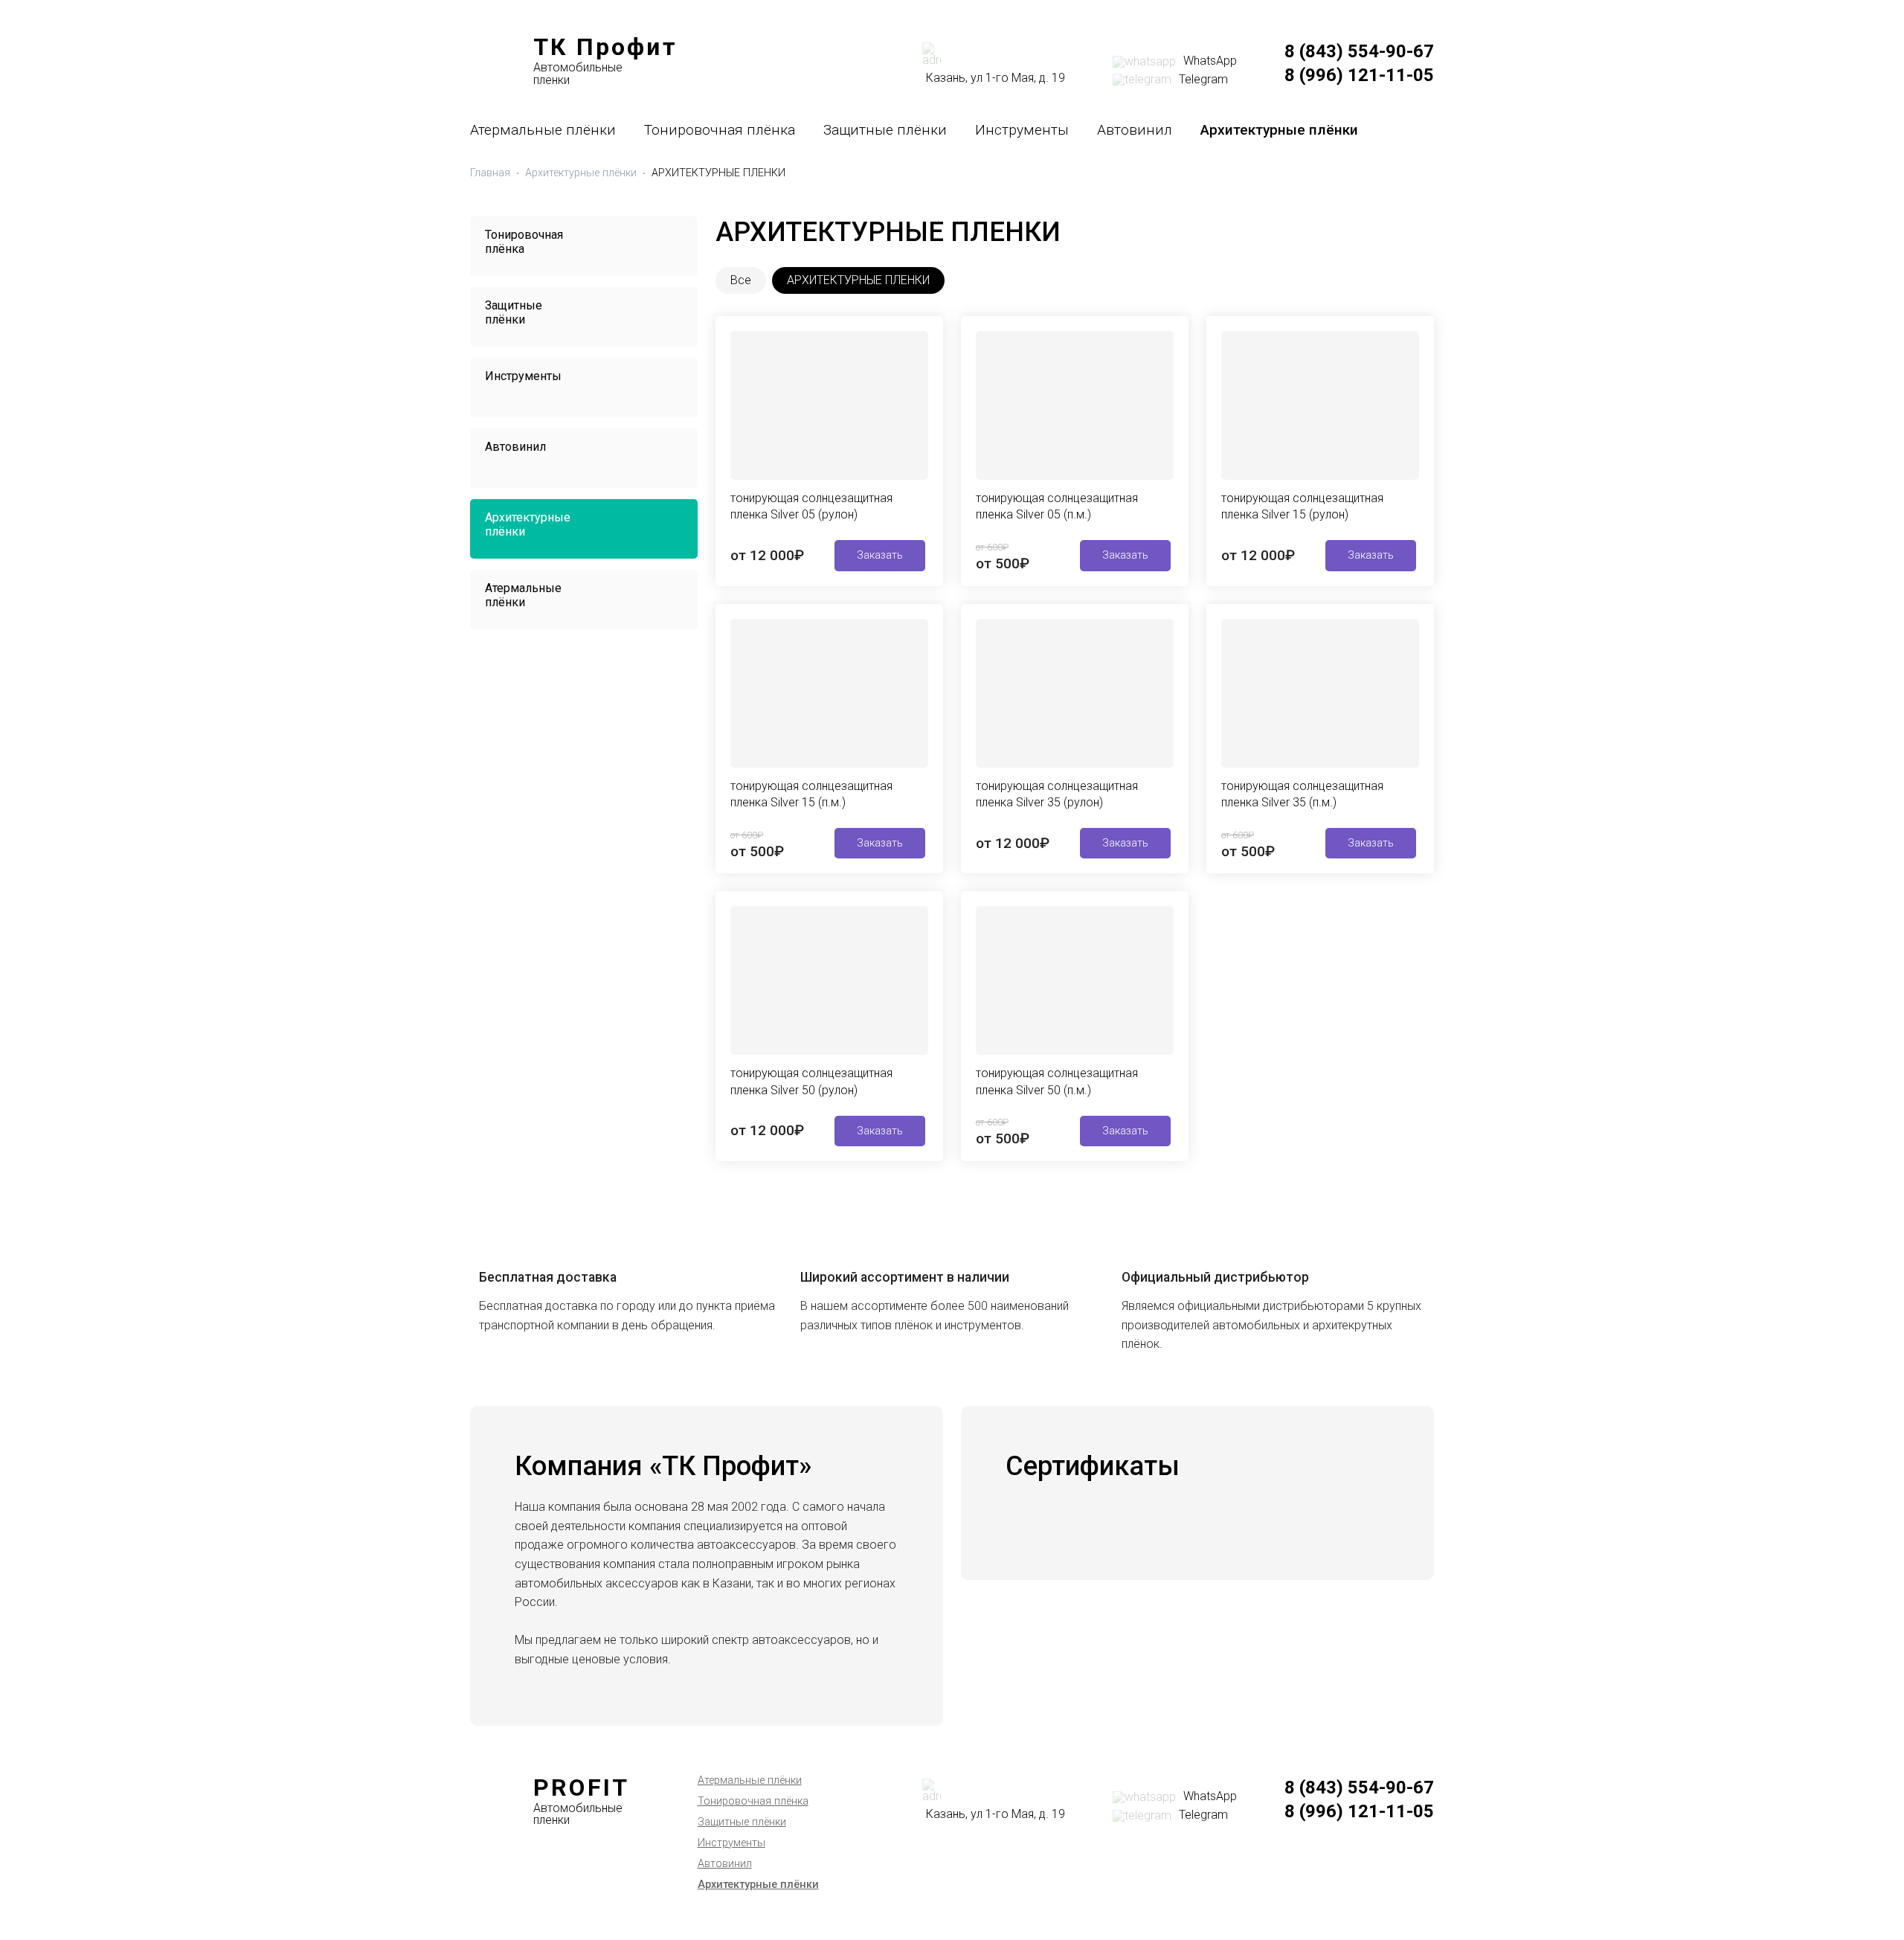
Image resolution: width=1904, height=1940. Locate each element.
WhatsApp (1210, 61)
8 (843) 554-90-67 (1359, 51)
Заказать (880, 555)
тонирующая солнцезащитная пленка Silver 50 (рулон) (811, 1081)
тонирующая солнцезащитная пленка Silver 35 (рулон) (1057, 794)
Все (741, 280)
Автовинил (1135, 130)
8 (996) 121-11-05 (1359, 75)
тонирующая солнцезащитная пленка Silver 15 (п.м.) (811, 794)
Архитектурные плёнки (1279, 130)
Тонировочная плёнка (720, 130)
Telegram (1203, 79)
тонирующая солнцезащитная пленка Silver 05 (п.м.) (1057, 506)
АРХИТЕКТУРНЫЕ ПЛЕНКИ (858, 280)
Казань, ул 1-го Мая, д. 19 (996, 78)
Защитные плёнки (885, 130)
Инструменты (1022, 130)
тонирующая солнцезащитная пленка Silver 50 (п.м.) (1057, 1081)
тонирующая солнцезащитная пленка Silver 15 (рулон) (1302, 506)
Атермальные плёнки (543, 130)
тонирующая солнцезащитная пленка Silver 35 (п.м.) (1302, 794)
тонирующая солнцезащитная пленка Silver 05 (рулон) (811, 506)
